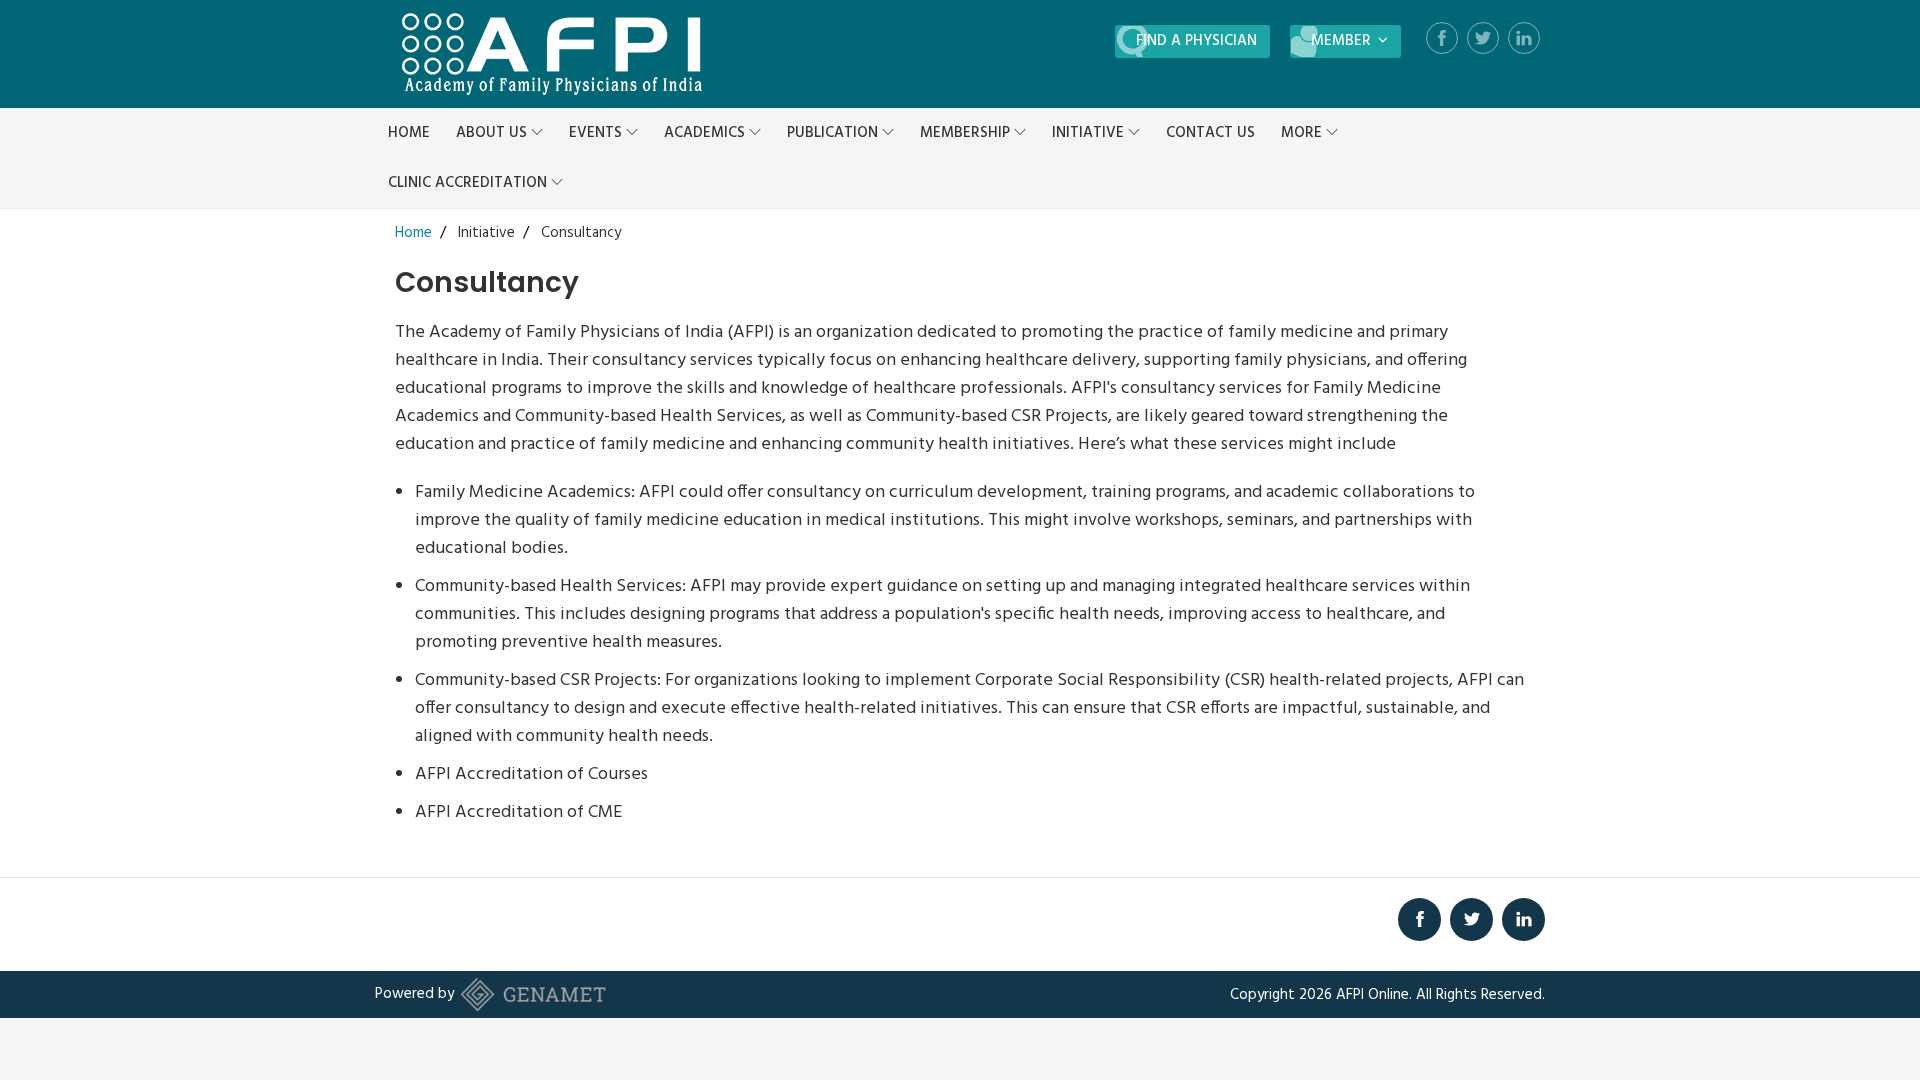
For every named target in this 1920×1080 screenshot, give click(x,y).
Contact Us (1210, 133)
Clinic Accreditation (469, 183)
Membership (967, 133)
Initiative (1090, 133)
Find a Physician (1196, 41)
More (1303, 133)
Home (409, 133)
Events (597, 133)
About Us (493, 133)
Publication (834, 133)
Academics (706, 133)
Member (1343, 41)
